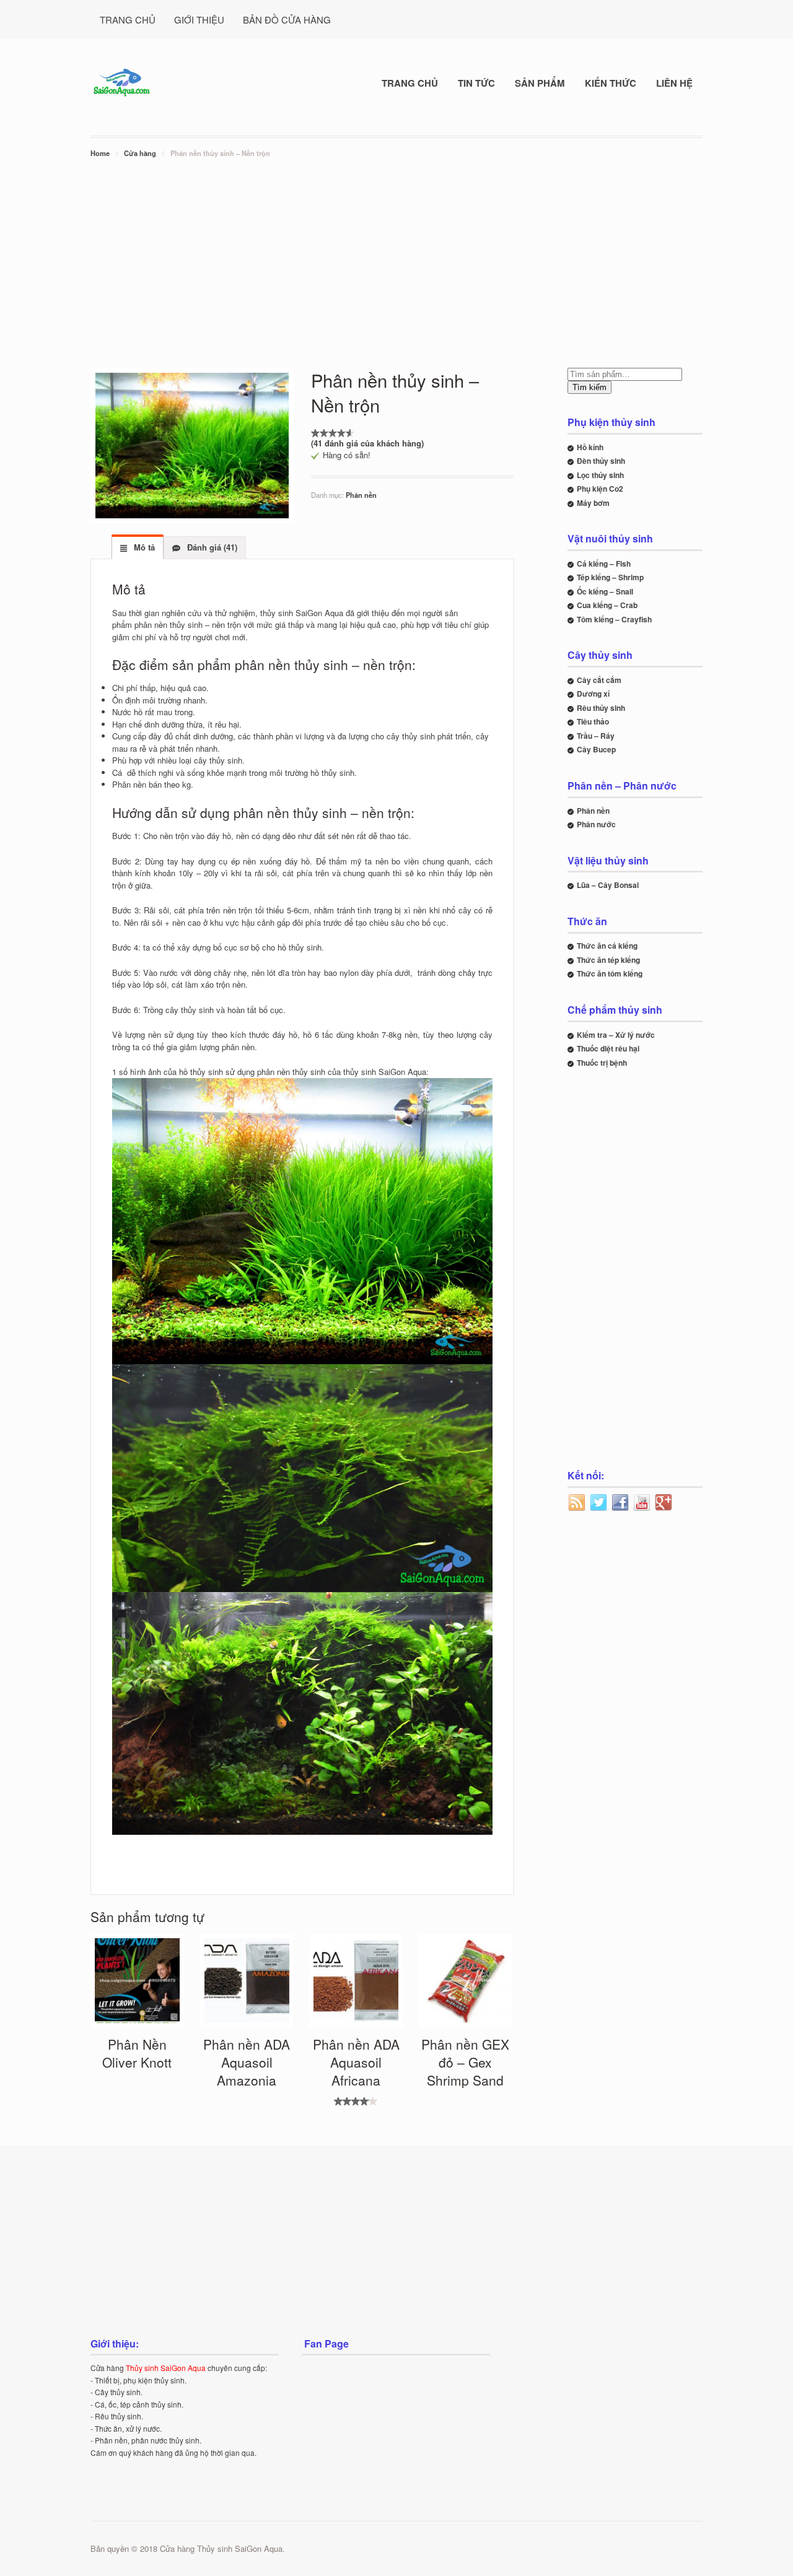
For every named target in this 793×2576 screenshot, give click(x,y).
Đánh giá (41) (211, 547)
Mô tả (143, 547)
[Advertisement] (396, 253)
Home (100, 153)
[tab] (138, 547)
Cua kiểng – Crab (607, 605)
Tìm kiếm (589, 387)
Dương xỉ (593, 694)
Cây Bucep (596, 749)
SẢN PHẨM (540, 83)
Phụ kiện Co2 (600, 489)
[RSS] (577, 1503)
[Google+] (664, 1503)
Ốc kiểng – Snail (605, 591)
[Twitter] (599, 1503)
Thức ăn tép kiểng (608, 960)
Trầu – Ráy (596, 736)
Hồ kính (590, 447)
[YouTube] (642, 1503)
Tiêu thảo (593, 721)
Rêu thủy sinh (601, 708)
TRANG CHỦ (128, 20)
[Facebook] (621, 1503)
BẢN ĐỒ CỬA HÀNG (287, 20)
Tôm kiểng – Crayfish (614, 619)
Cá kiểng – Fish (604, 563)
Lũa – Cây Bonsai (608, 885)
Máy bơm (593, 503)
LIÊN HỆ (674, 83)
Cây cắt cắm (599, 680)
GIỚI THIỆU (199, 20)
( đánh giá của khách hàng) (367, 443)
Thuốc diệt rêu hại (608, 1048)
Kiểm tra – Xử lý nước (616, 1035)
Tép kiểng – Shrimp (610, 577)
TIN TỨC (476, 83)
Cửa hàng (140, 153)
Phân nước (596, 824)
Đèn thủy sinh (601, 461)
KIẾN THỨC (611, 83)
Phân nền (361, 495)
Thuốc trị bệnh (602, 1063)
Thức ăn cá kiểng (607, 946)
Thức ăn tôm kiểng (610, 973)
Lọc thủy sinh (600, 475)
